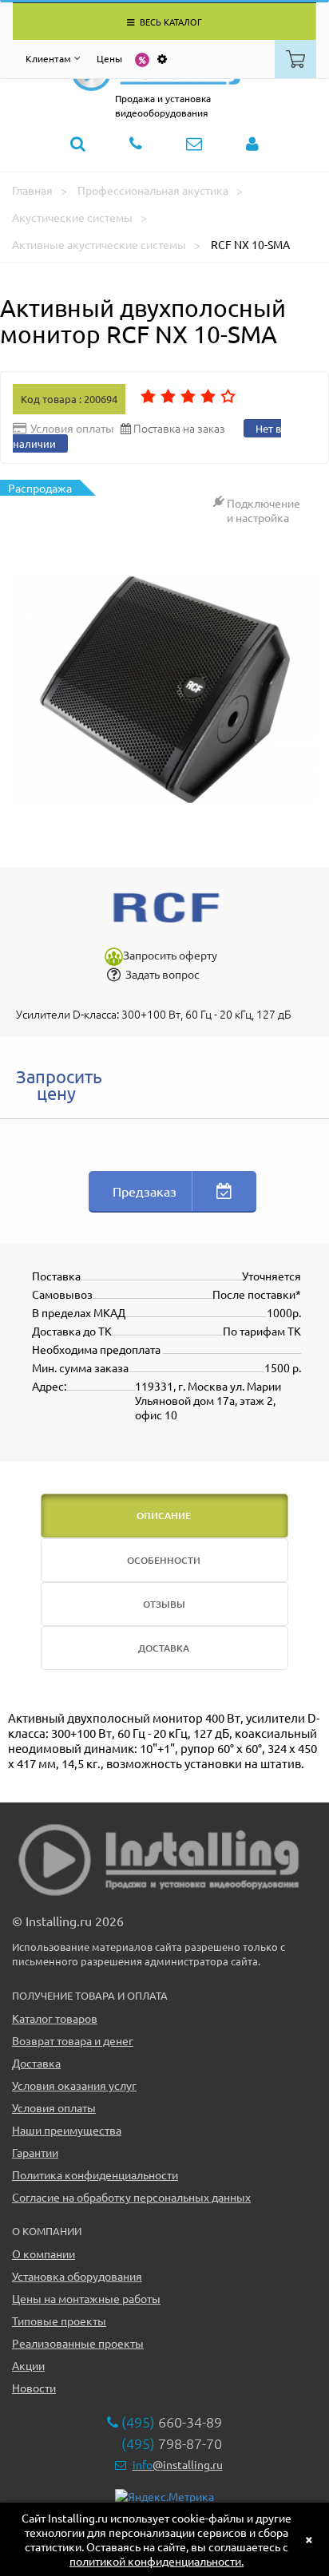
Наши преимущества (67, 2130)
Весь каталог (170, 22)
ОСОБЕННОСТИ (164, 1560)
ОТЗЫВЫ (164, 1604)
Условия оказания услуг (74, 2085)
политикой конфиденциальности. (157, 2561)
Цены (109, 58)
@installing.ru (178, 2464)
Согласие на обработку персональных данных (131, 2197)
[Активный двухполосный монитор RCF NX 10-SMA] (164, 689)
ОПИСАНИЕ (164, 1516)
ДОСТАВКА (164, 1648)
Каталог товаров (55, 2018)
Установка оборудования (77, 2276)
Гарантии (35, 2152)
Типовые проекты (59, 2321)
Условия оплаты (54, 2107)
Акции (28, 2365)
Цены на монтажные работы (86, 2298)
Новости (34, 2388)
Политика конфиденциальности (95, 2174)
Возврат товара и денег (73, 2040)
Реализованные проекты (78, 2343)
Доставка (36, 2063)
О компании (44, 2254)
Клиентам (48, 58)
